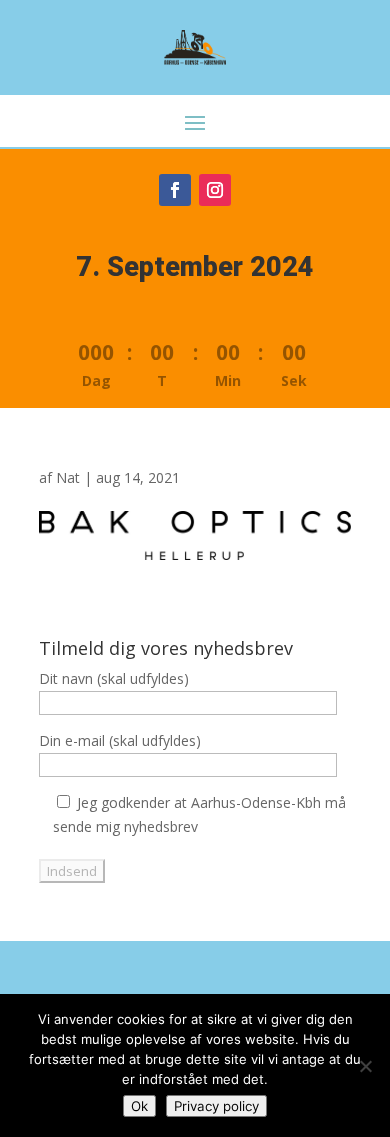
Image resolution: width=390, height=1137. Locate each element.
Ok (139, 1106)
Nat (68, 477)
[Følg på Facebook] (175, 190)
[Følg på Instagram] (215, 190)
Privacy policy (216, 1106)
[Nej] (365, 1066)
